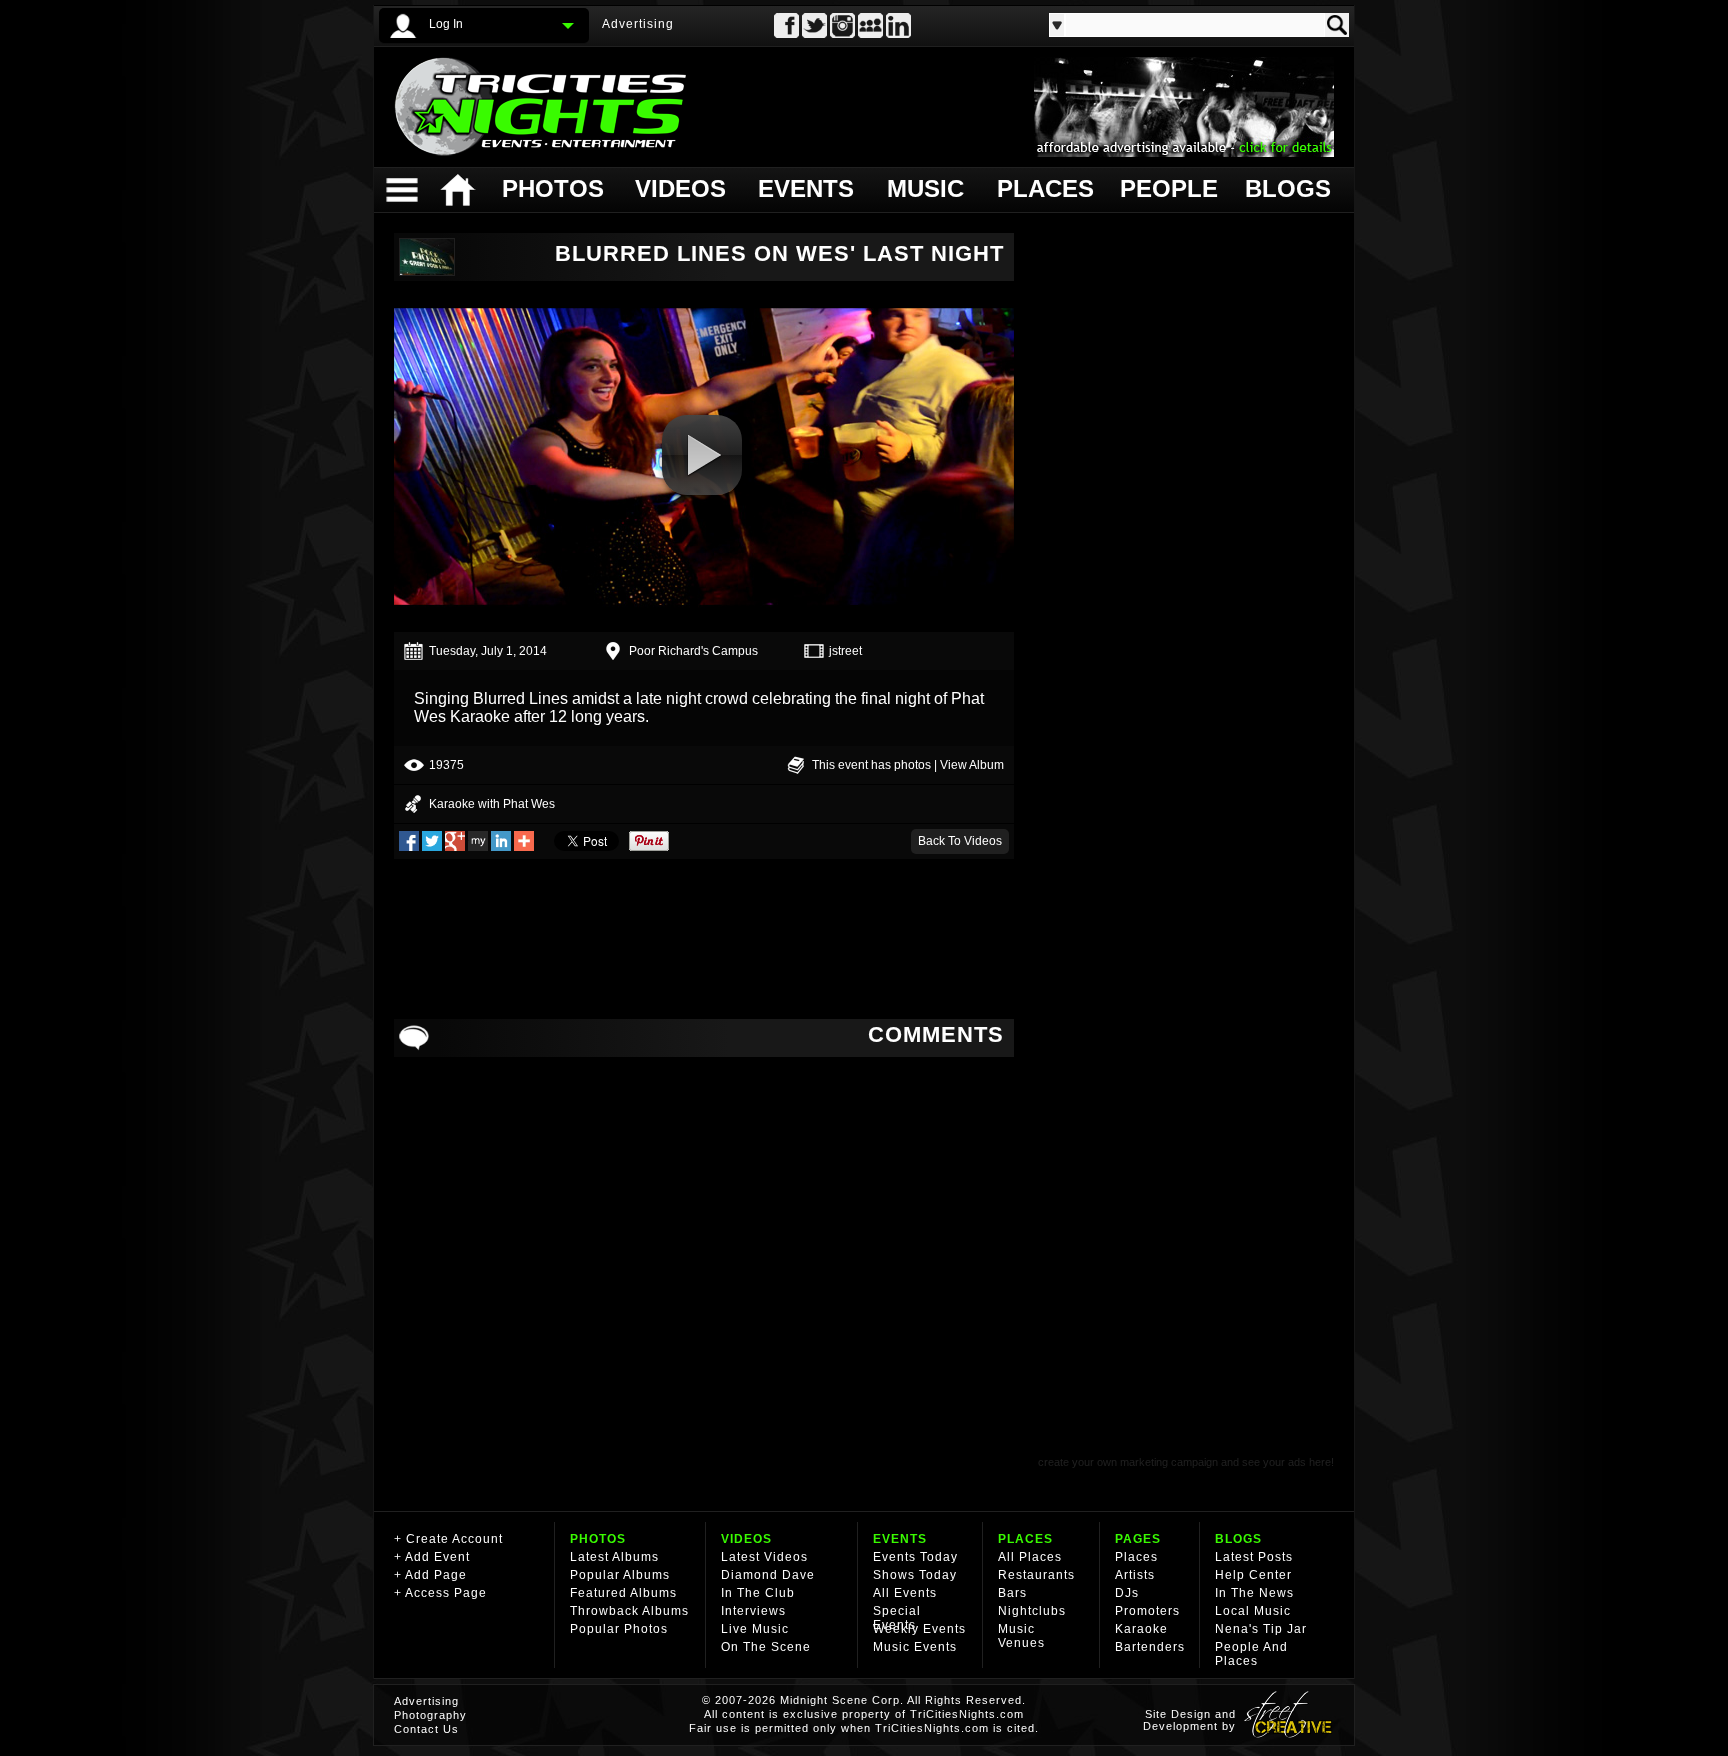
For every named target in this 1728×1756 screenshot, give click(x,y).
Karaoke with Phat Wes (492, 804)
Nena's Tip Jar (1261, 1629)
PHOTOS (598, 1539)
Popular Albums (620, 1575)
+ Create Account (448, 1539)
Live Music (755, 1629)
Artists (1135, 1575)
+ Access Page (440, 1593)
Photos (552, 188)
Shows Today (915, 1575)
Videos (680, 188)
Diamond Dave (768, 1575)
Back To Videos (960, 841)
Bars (1012, 1593)
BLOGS (1238, 1539)
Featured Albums (623, 1593)
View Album (972, 765)
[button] (702, 455)
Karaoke (1141, 1629)
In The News (1254, 1593)
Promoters (1147, 1611)
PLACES (1025, 1539)
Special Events (897, 1618)
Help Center (1253, 1575)
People (1167, 188)
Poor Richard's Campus (693, 651)
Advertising (638, 24)
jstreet (845, 651)
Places (1043, 188)
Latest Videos (764, 1557)
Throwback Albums (629, 1611)
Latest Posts (1254, 1557)
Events (805, 188)
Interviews (753, 1611)
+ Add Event (432, 1557)
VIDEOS (746, 1539)
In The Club (758, 1593)
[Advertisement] (704, 939)
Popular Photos (619, 1629)
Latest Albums (614, 1557)
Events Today (915, 1557)
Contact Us (426, 1729)
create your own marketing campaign (1128, 1462)
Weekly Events (919, 1629)
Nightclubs (1032, 1611)
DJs (1127, 1593)
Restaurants (1036, 1575)
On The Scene (766, 1647)
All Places (1030, 1557)
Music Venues (1021, 1636)
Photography (430, 1715)
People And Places (1251, 1654)
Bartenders (1150, 1647)
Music (925, 188)
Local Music (1253, 1611)
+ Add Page (430, 1575)
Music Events (915, 1647)
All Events (905, 1593)
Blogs (1286, 188)
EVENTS (900, 1539)
